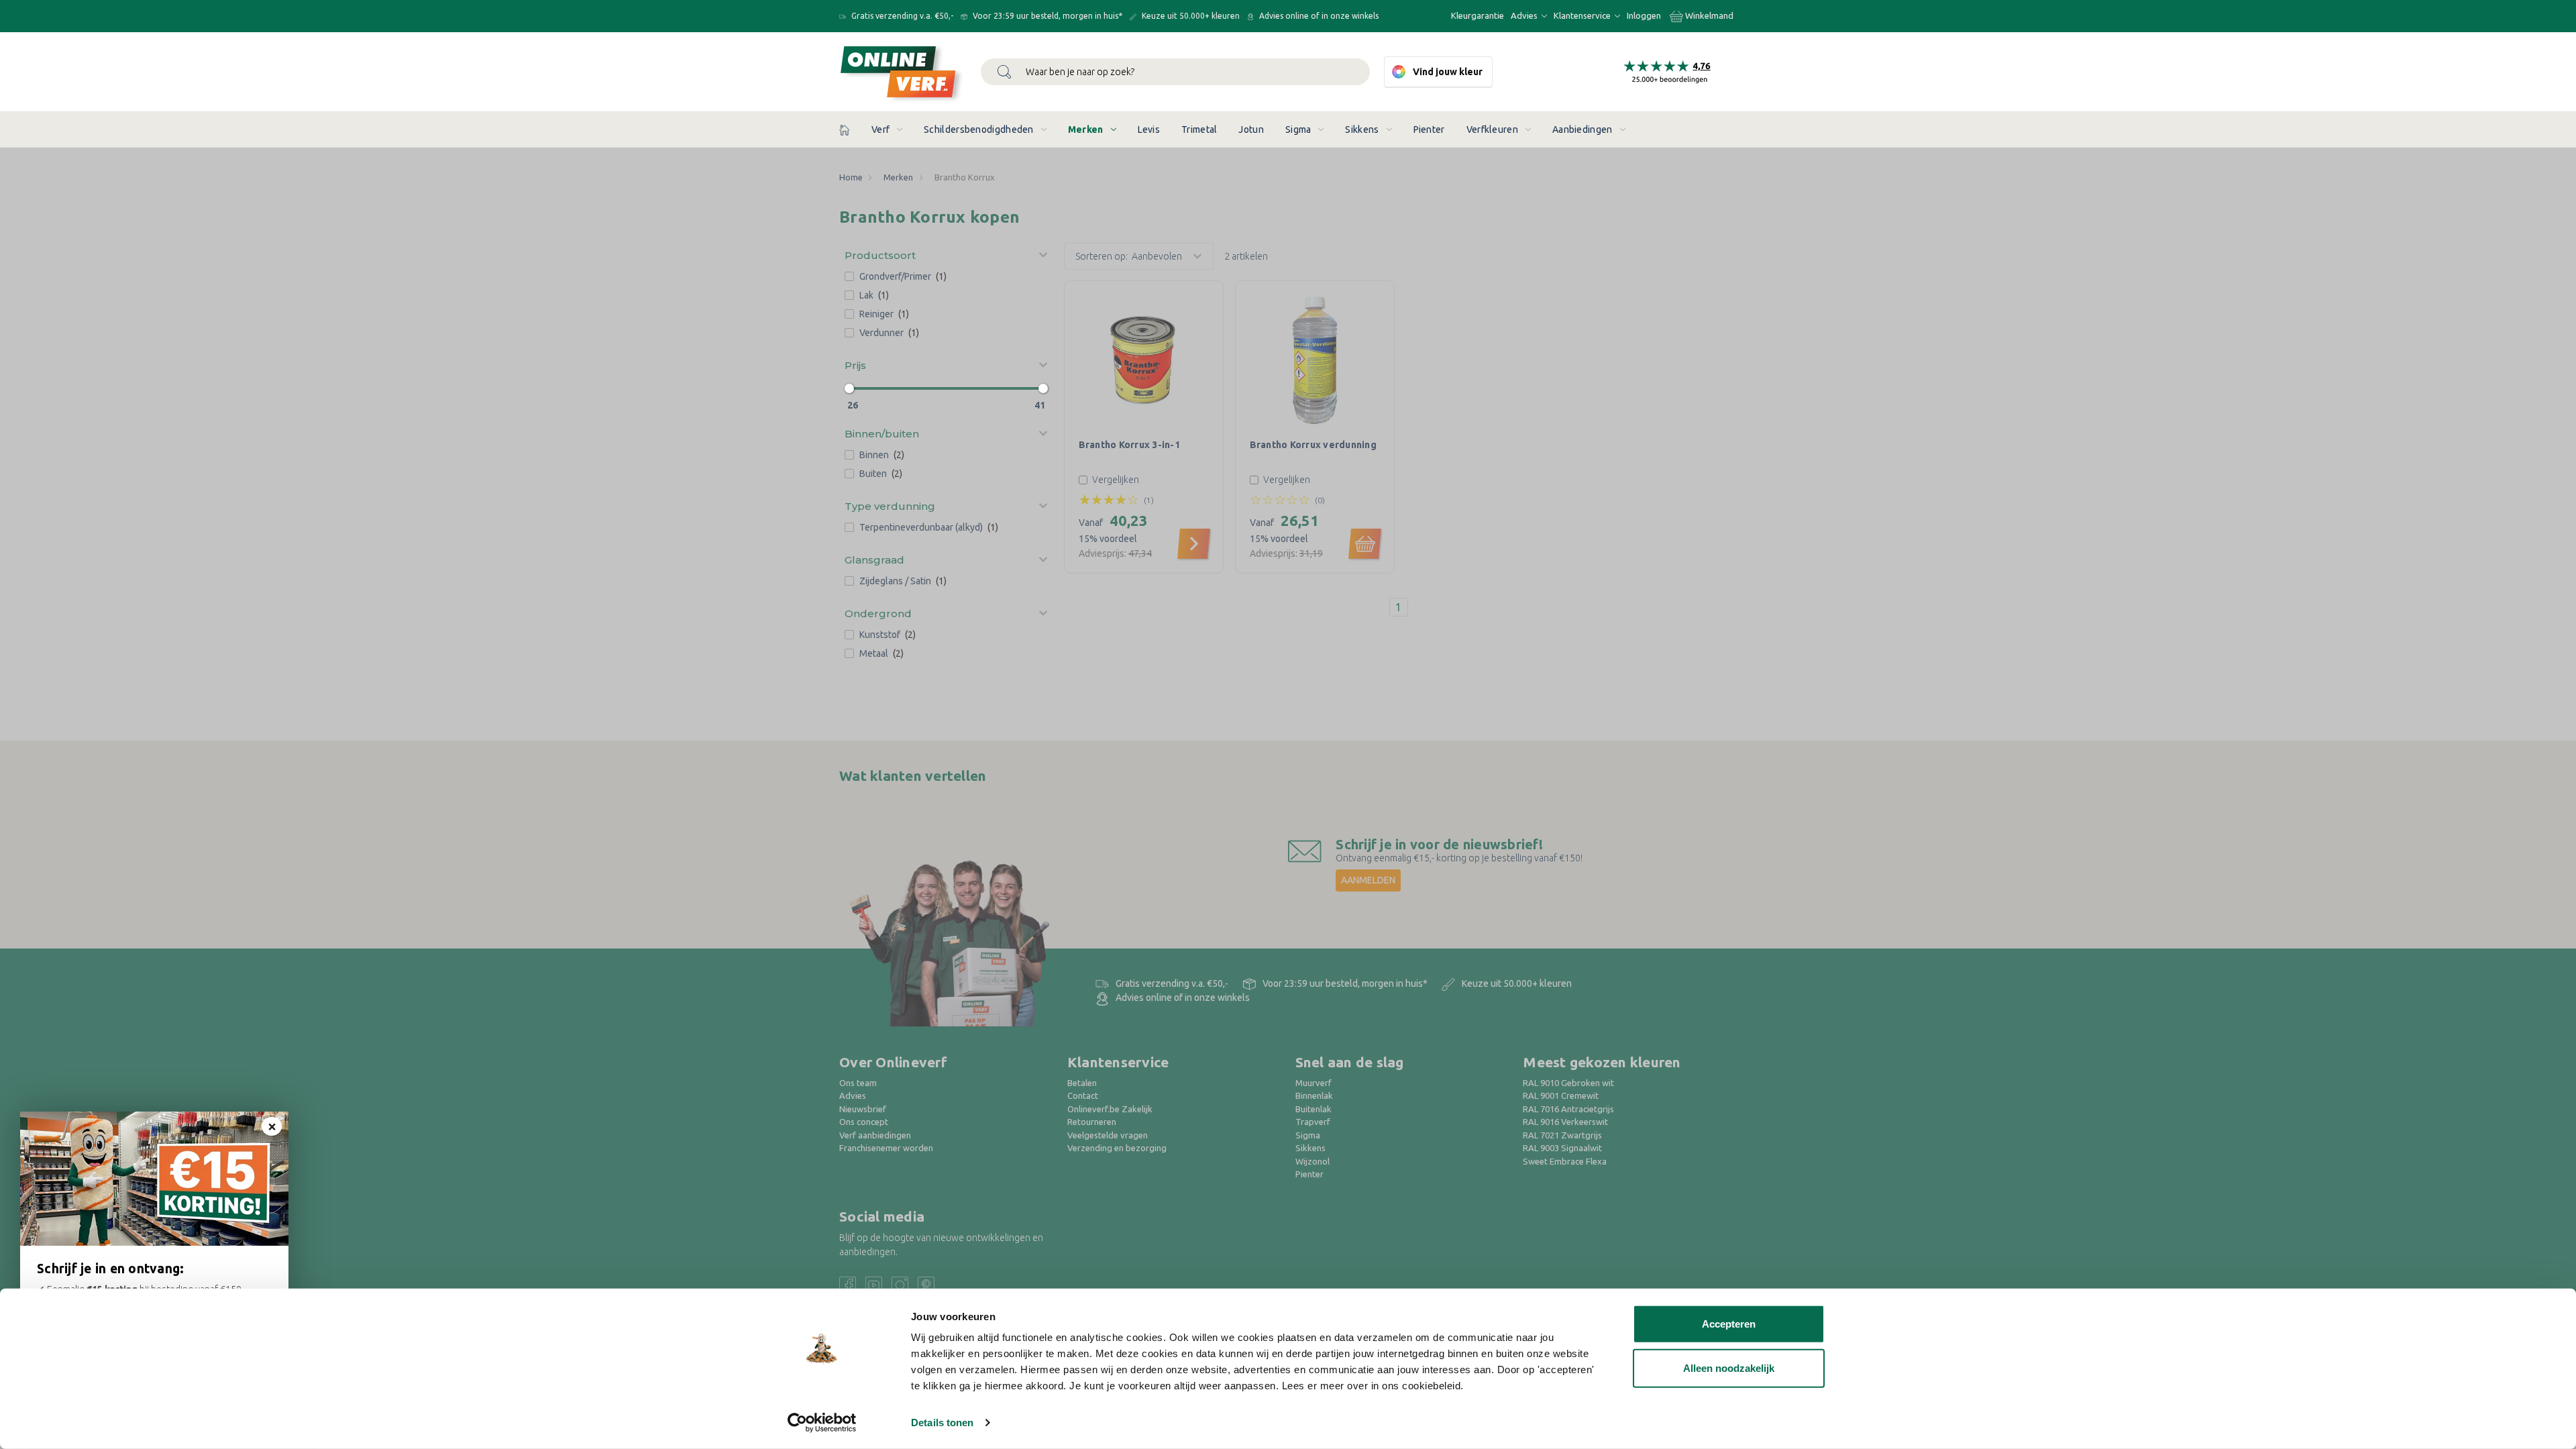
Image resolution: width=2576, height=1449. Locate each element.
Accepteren (1729, 1324)
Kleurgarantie (1478, 15)
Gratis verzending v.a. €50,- (901, 16)
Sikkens (1362, 129)
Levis (1149, 129)
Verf (880, 129)
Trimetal (1199, 129)
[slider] (849, 388)
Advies (1525, 15)
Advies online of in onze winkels (1318, 16)
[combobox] (1175, 72)
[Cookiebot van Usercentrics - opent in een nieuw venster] (822, 1423)
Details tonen (942, 1423)
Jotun (1251, 129)
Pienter (1429, 129)
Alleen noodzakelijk (1729, 1367)
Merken (1086, 129)
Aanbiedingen (1582, 129)
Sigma (1298, 129)
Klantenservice (1583, 15)
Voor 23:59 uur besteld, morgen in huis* (1046, 16)
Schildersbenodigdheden (979, 129)
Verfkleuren (1492, 129)
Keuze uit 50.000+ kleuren (1190, 16)
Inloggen (1644, 15)
